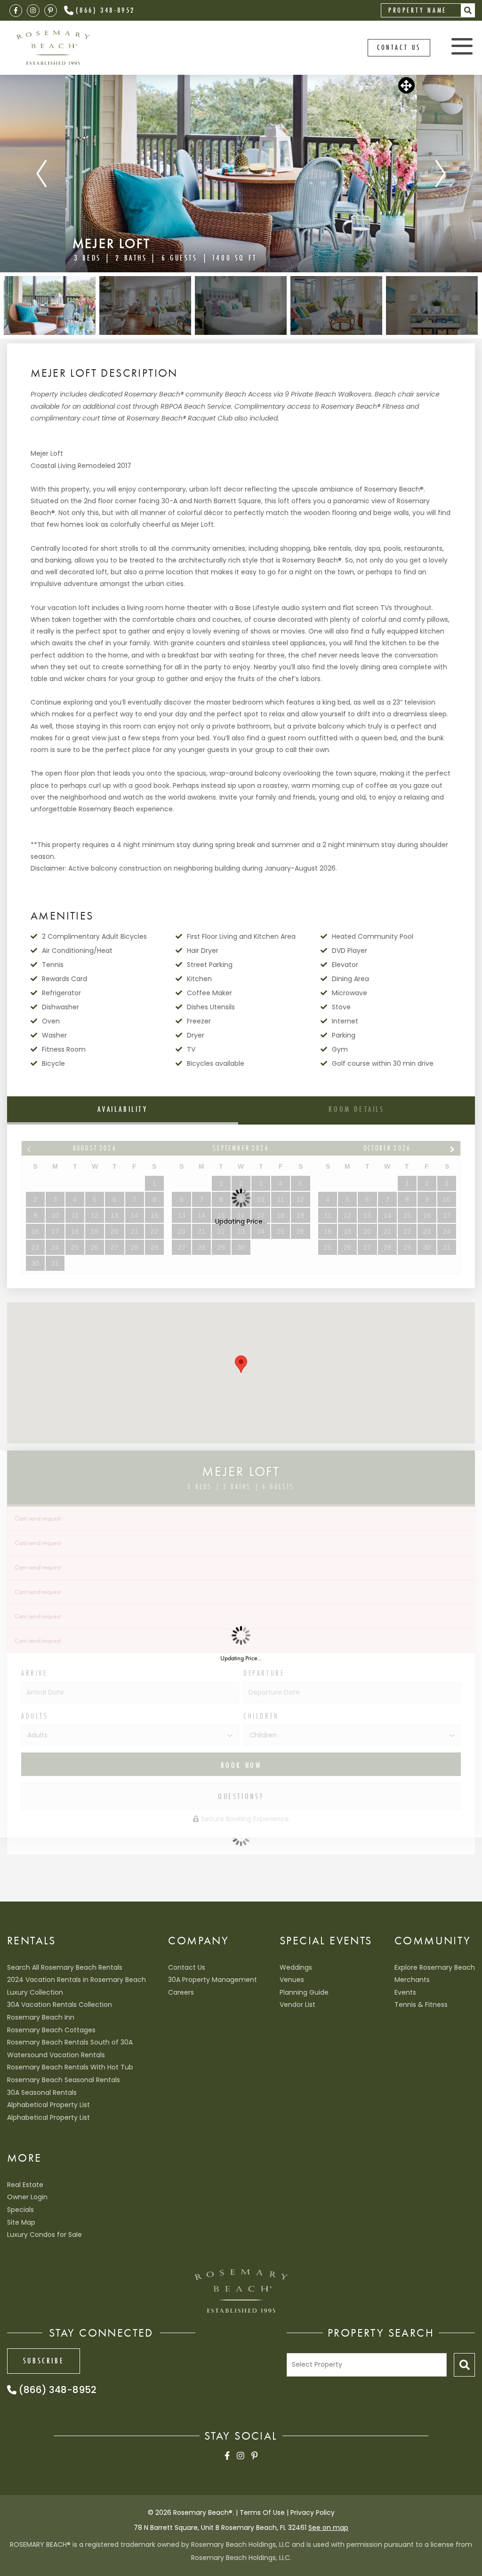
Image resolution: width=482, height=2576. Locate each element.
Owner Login (27, 2197)
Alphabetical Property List (48, 2105)
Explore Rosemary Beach (435, 1967)
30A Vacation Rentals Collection (60, 2005)
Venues (292, 1980)
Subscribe (44, 2361)
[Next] (441, 174)
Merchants (412, 1980)
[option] (241, 174)
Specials (20, 2210)
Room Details (356, 1109)
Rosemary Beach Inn (41, 2017)
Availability (122, 1109)
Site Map (21, 2222)
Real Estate (25, 2185)
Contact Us (187, 1967)
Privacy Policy (313, 2513)
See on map (328, 2528)
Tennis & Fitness (421, 2005)
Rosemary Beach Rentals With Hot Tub (70, 2067)
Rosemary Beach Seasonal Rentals (64, 2080)
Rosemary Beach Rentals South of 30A (70, 2042)
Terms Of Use (262, 2513)
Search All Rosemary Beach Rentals (65, 1967)
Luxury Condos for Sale (44, 2235)
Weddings (296, 1967)
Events (405, 1992)
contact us (399, 47)
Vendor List (297, 2005)
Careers (181, 1992)
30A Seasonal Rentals (42, 2093)
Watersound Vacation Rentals (56, 2055)
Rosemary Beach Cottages (51, 2030)
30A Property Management (213, 1980)
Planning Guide (304, 1992)
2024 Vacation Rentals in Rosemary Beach (76, 1980)
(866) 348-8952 (105, 10)
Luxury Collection (35, 1992)
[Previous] (41, 174)
